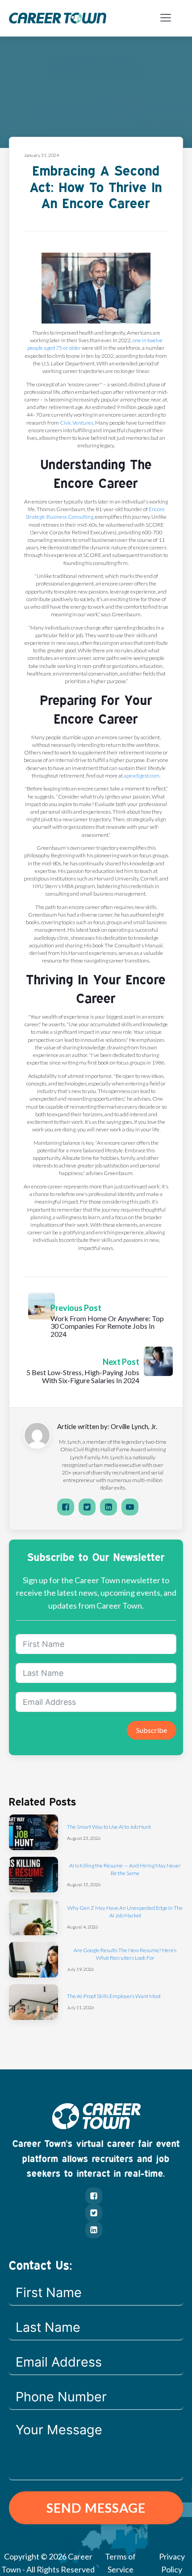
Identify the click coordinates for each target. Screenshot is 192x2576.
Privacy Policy (172, 2563)
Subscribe (152, 1730)
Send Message (96, 2508)
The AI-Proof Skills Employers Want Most (114, 1996)
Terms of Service (120, 2563)
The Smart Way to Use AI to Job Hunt (109, 1827)
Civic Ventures (77, 423)
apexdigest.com (142, 776)
